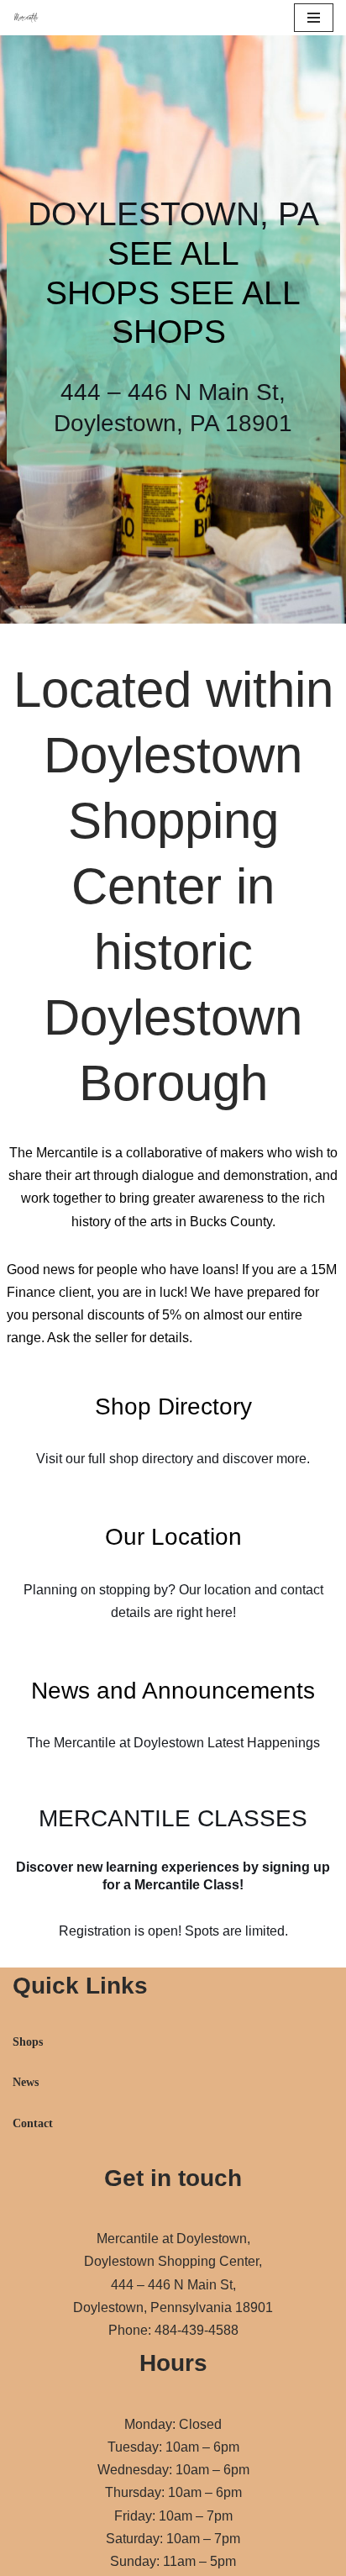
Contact (33, 2123)
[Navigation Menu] (314, 18)
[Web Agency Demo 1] (30, 18)
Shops (28, 2042)
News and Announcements (173, 1691)
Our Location (173, 1537)
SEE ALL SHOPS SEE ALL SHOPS (173, 293)
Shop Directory (173, 1407)
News (26, 2082)
